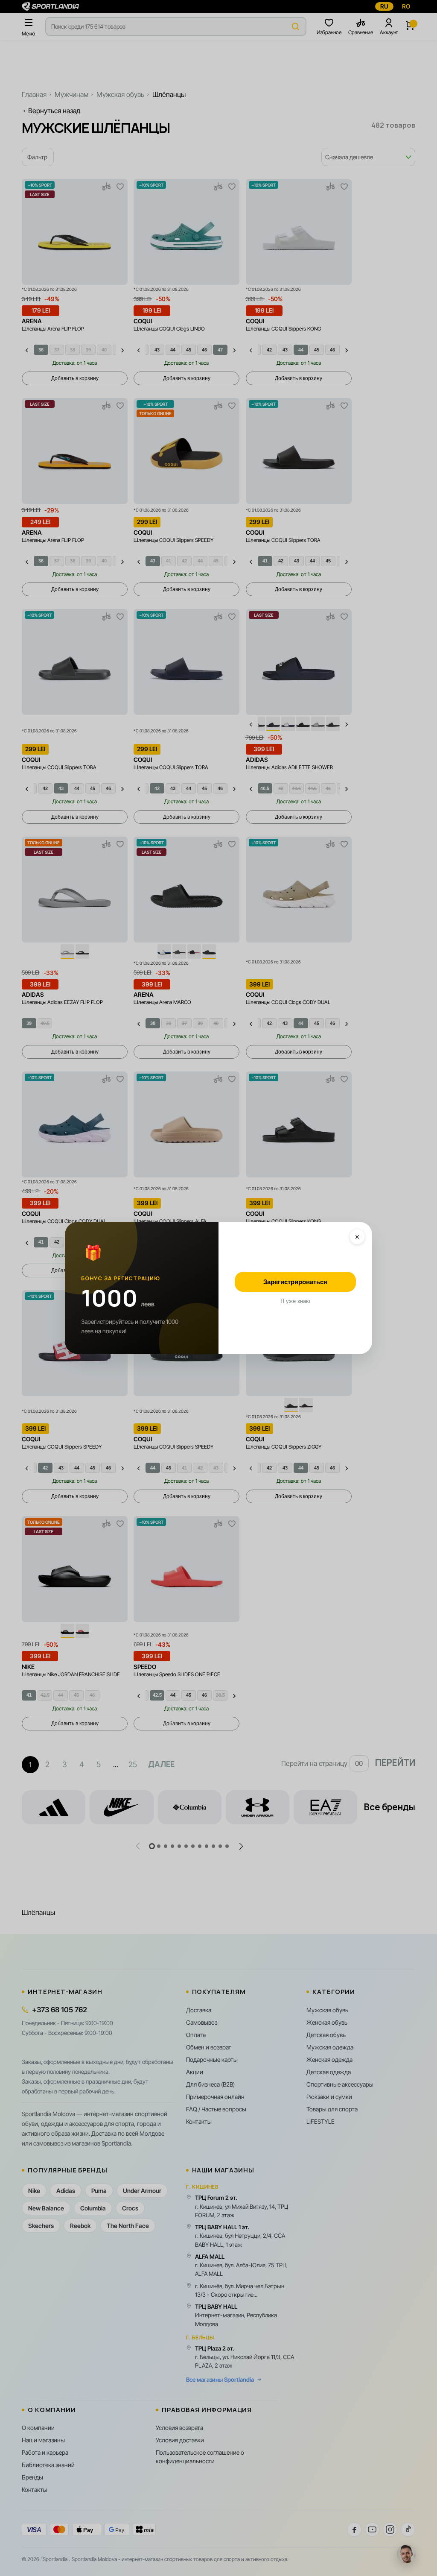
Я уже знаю (295, 1301)
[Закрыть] (357, 1237)
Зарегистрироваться (295, 1282)
